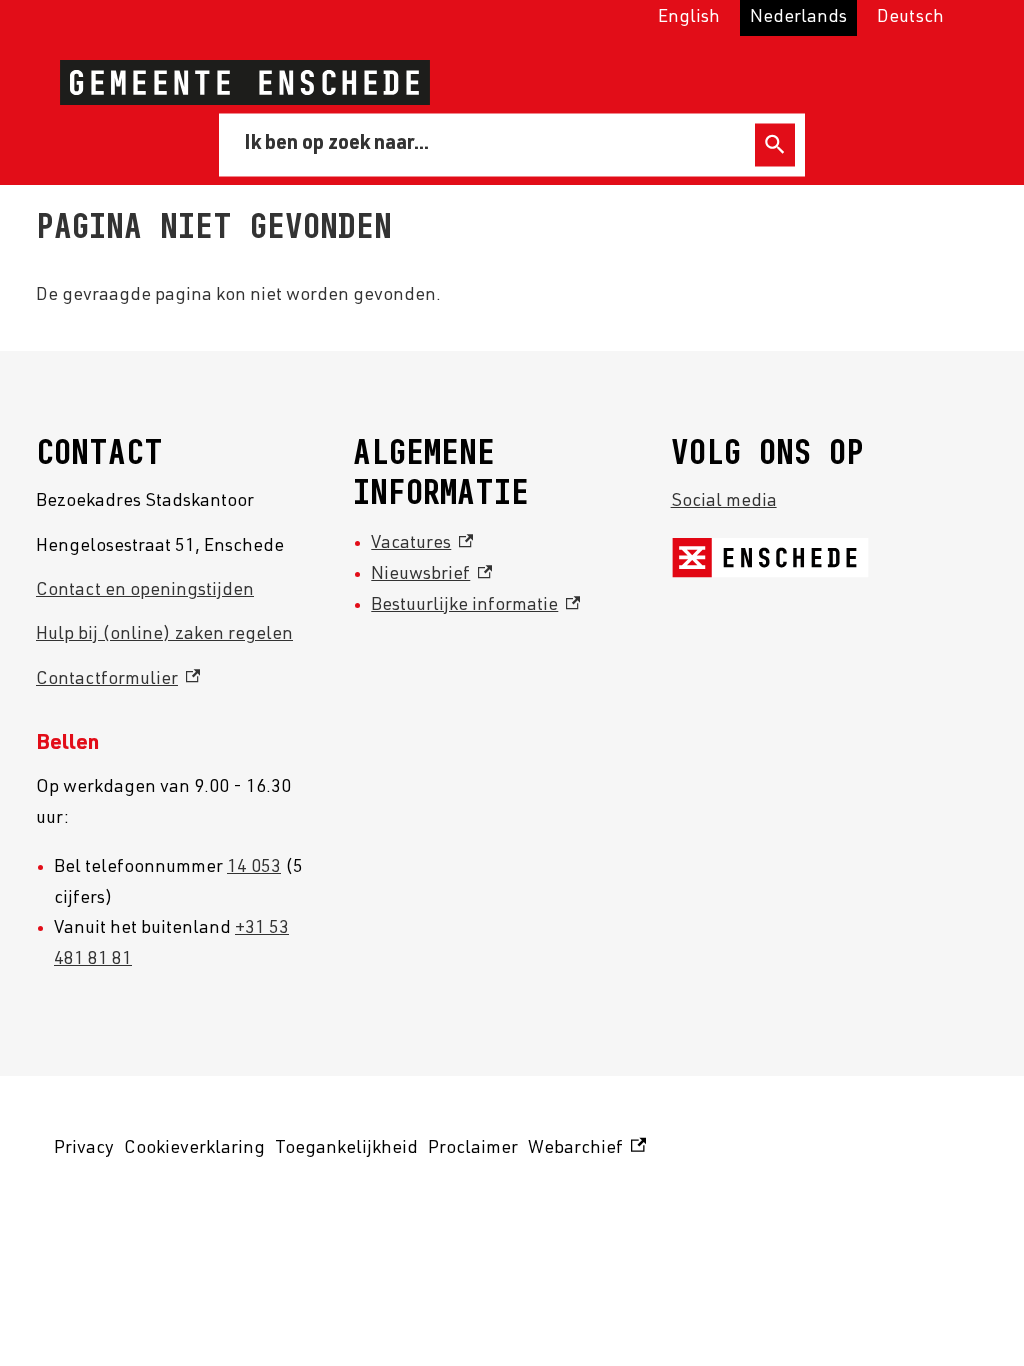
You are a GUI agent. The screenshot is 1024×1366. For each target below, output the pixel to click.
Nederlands (798, 18)
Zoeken (775, 144)
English (689, 18)
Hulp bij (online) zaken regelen (164, 635)
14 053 (254, 868)
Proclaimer (473, 1149)
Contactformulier (118, 680)
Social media (724, 502)
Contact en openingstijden (145, 591)
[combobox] (490, 144)
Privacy (84, 1149)
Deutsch (910, 18)
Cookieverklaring (194, 1149)
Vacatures (422, 544)
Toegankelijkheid (346, 1149)
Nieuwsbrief (431, 575)
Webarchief (584, 1152)
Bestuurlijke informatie (475, 606)
